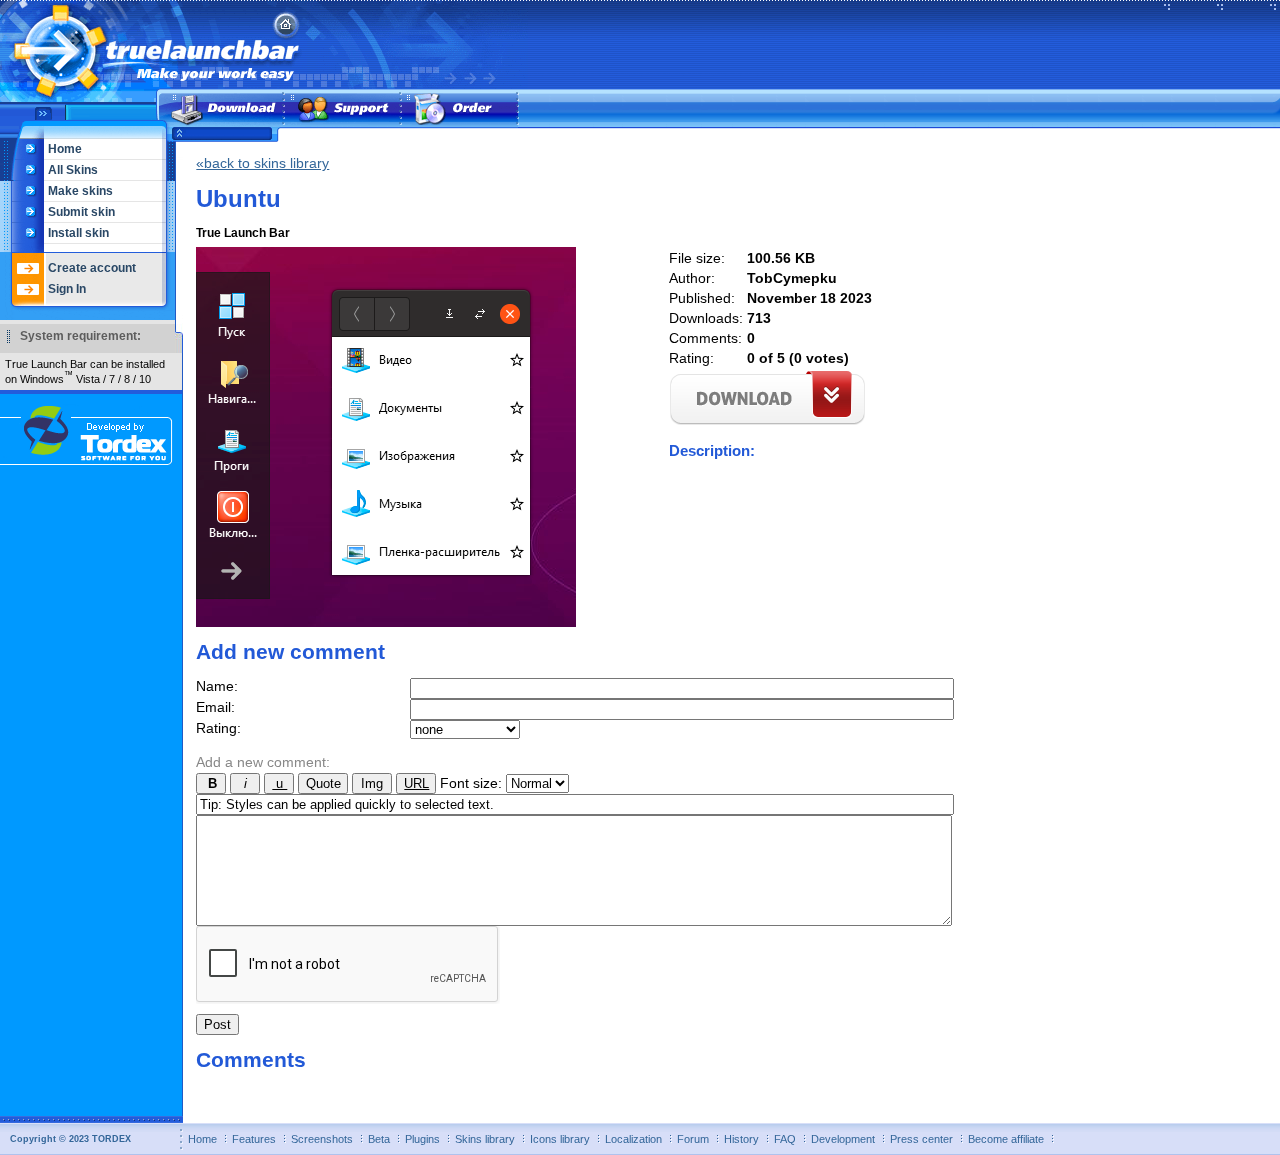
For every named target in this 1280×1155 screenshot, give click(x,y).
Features (254, 1139)
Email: (215, 707)
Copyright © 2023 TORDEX (70, 1139)
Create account (92, 268)
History (741, 1139)
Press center (921, 1139)
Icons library (560, 1139)
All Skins (73, 170)
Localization (633, 1139)
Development (843, 1139)
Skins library (485, 1139)
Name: (217, 686)
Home (65, 149)
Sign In (67, 289)
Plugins (422, 1139)
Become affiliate (1006, 1139)
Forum (693, 1139)
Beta (379, 1139)
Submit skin (81, 212)
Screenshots (322, 1139)
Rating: (218, 728)
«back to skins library (262, 163)
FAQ (785, 1139)
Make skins (80, 191)
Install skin (78, 233)
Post (217, 1024)
